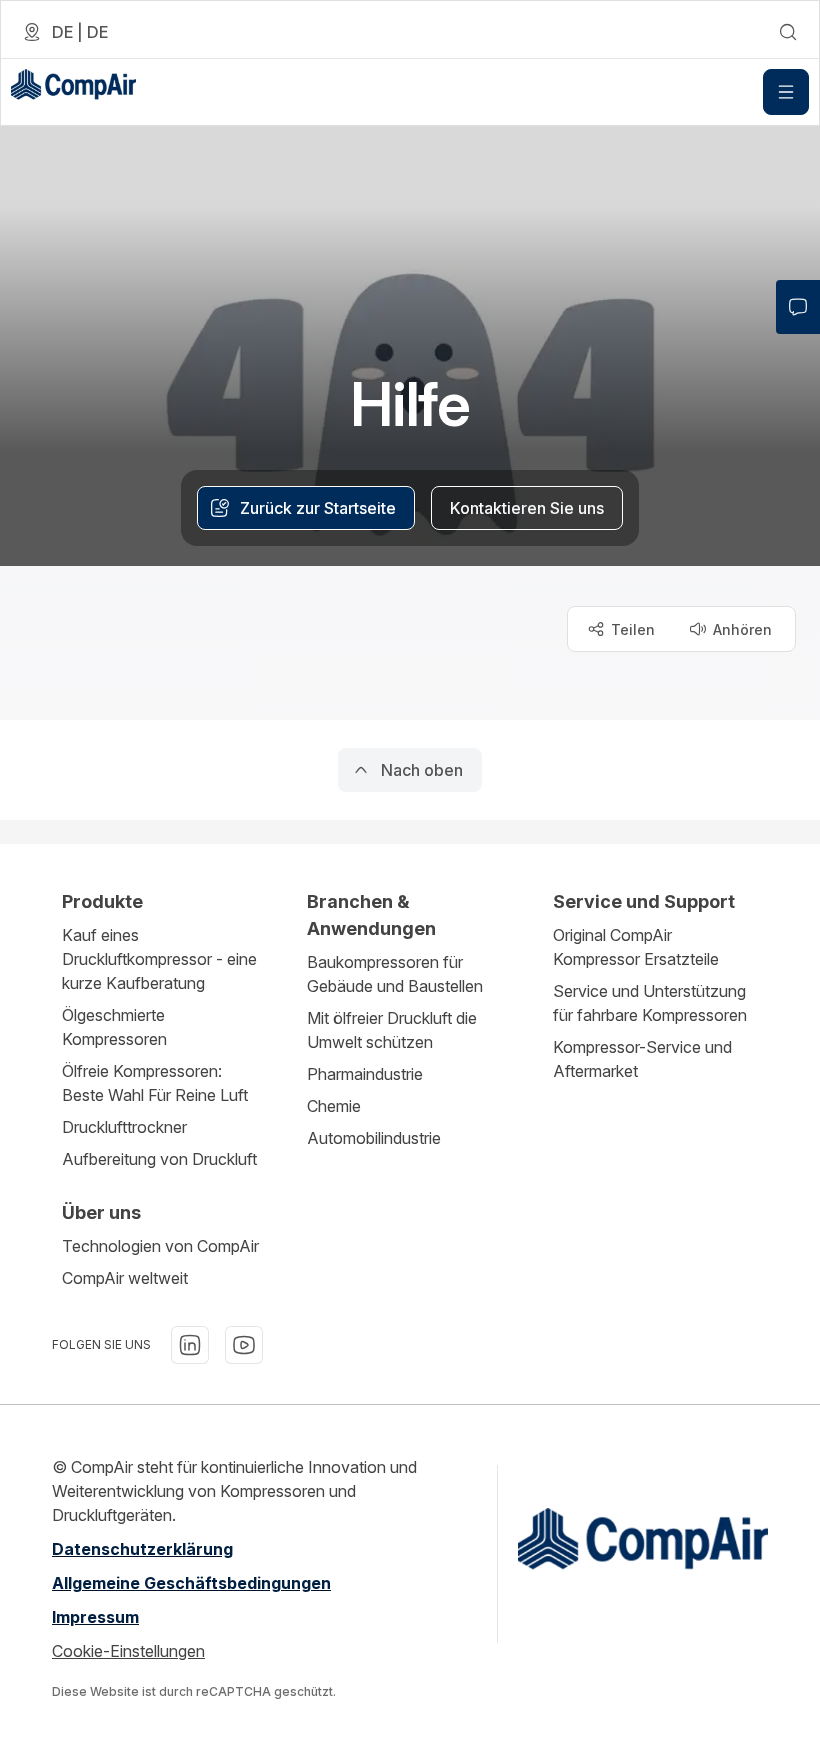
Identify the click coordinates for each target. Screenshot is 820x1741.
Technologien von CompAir (160, 1246)
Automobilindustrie (374, 1138)
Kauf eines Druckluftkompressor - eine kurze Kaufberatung (159, 959)
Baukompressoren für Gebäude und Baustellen (395, 974)
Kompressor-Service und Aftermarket (642, 1059)
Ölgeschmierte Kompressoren (114, 1027)
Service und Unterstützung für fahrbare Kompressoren (650, 1003)
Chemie (334, 1106)
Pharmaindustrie (365, 1074)
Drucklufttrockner (124, 1127)
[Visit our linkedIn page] (190, 1345)
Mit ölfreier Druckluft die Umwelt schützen (392, 1030)
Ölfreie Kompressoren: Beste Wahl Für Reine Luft (155, 1083)
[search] (788, 32)
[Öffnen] (786, 92)
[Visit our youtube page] (244, 1345)
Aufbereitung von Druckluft (159, 1159)
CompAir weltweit (125, 1278)
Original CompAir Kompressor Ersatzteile (636, 947)
